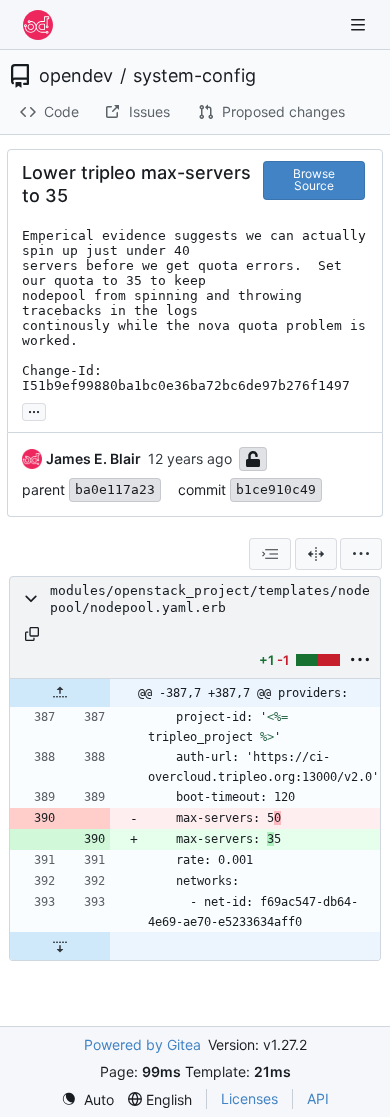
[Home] (38, 25)
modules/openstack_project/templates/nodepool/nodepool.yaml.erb (210, 599)
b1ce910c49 (276, 489)
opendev (76, 76)
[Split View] (316, 554)
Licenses (249, 1098)
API (318, 1098)
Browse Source (314, 179)
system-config (194, 76)
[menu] (361, 554)
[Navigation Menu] (360, 24)
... (34, 409)
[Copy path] (32, 634)
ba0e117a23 (115, 489)
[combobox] (270, 554)
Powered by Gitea (142, 1044)
